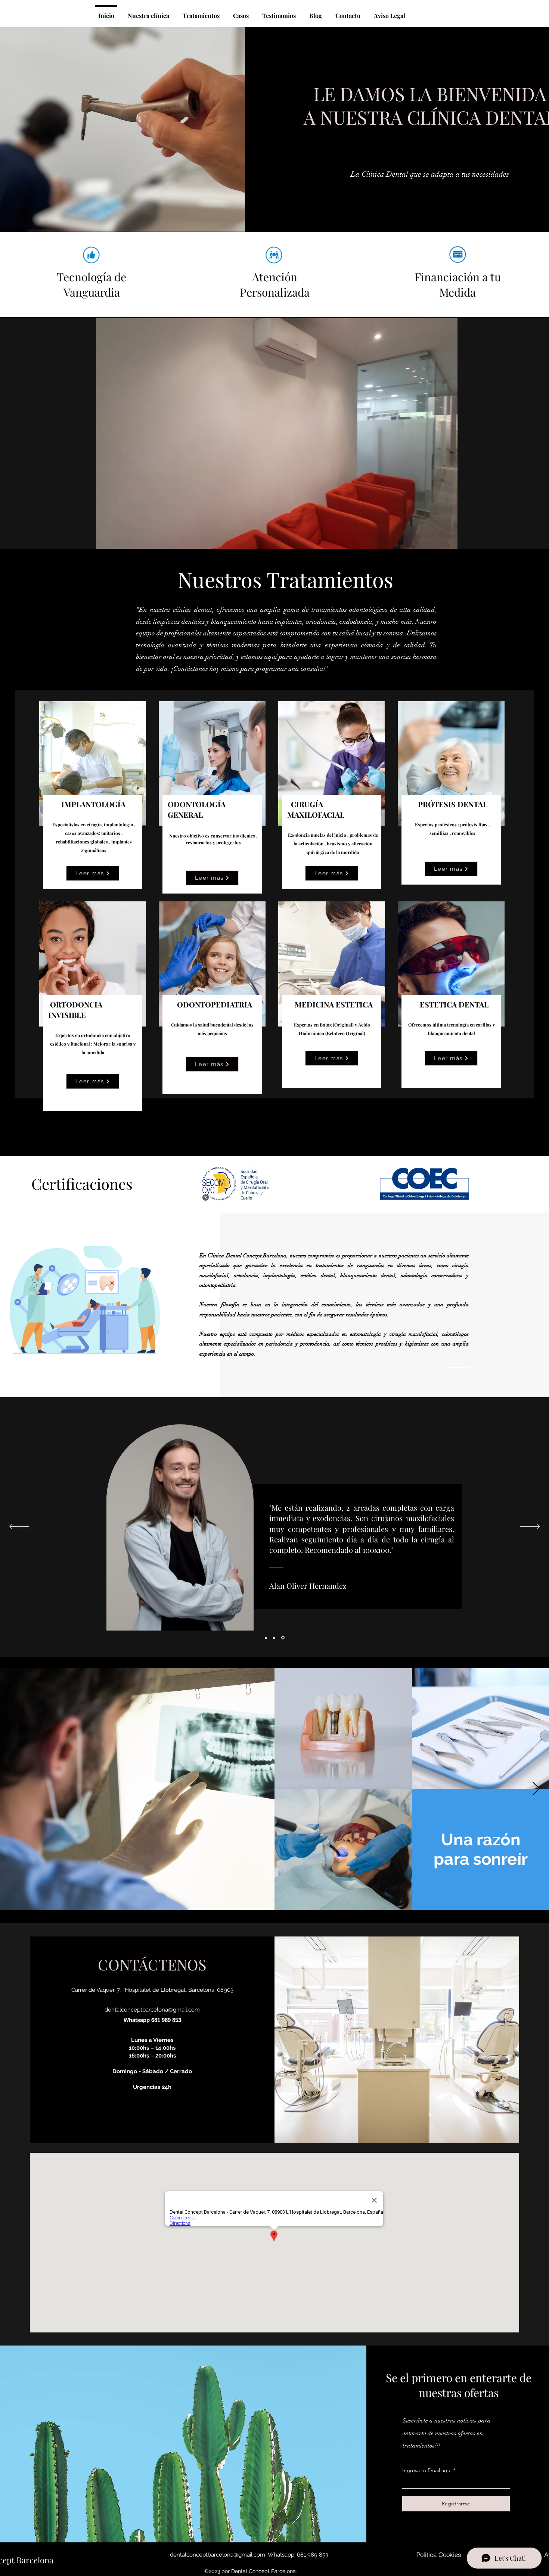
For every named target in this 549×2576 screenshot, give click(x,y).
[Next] (530, 1527)
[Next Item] (536, 1789)
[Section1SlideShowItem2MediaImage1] (275, 1638)
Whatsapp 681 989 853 (152, 2020)
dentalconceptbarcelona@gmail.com (152, 2010)
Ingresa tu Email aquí (427, 2470)
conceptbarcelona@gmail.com (226, 2555)
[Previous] (19, 1527)
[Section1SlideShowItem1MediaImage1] (266, 1638)
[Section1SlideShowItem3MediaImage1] (283, 1638)
